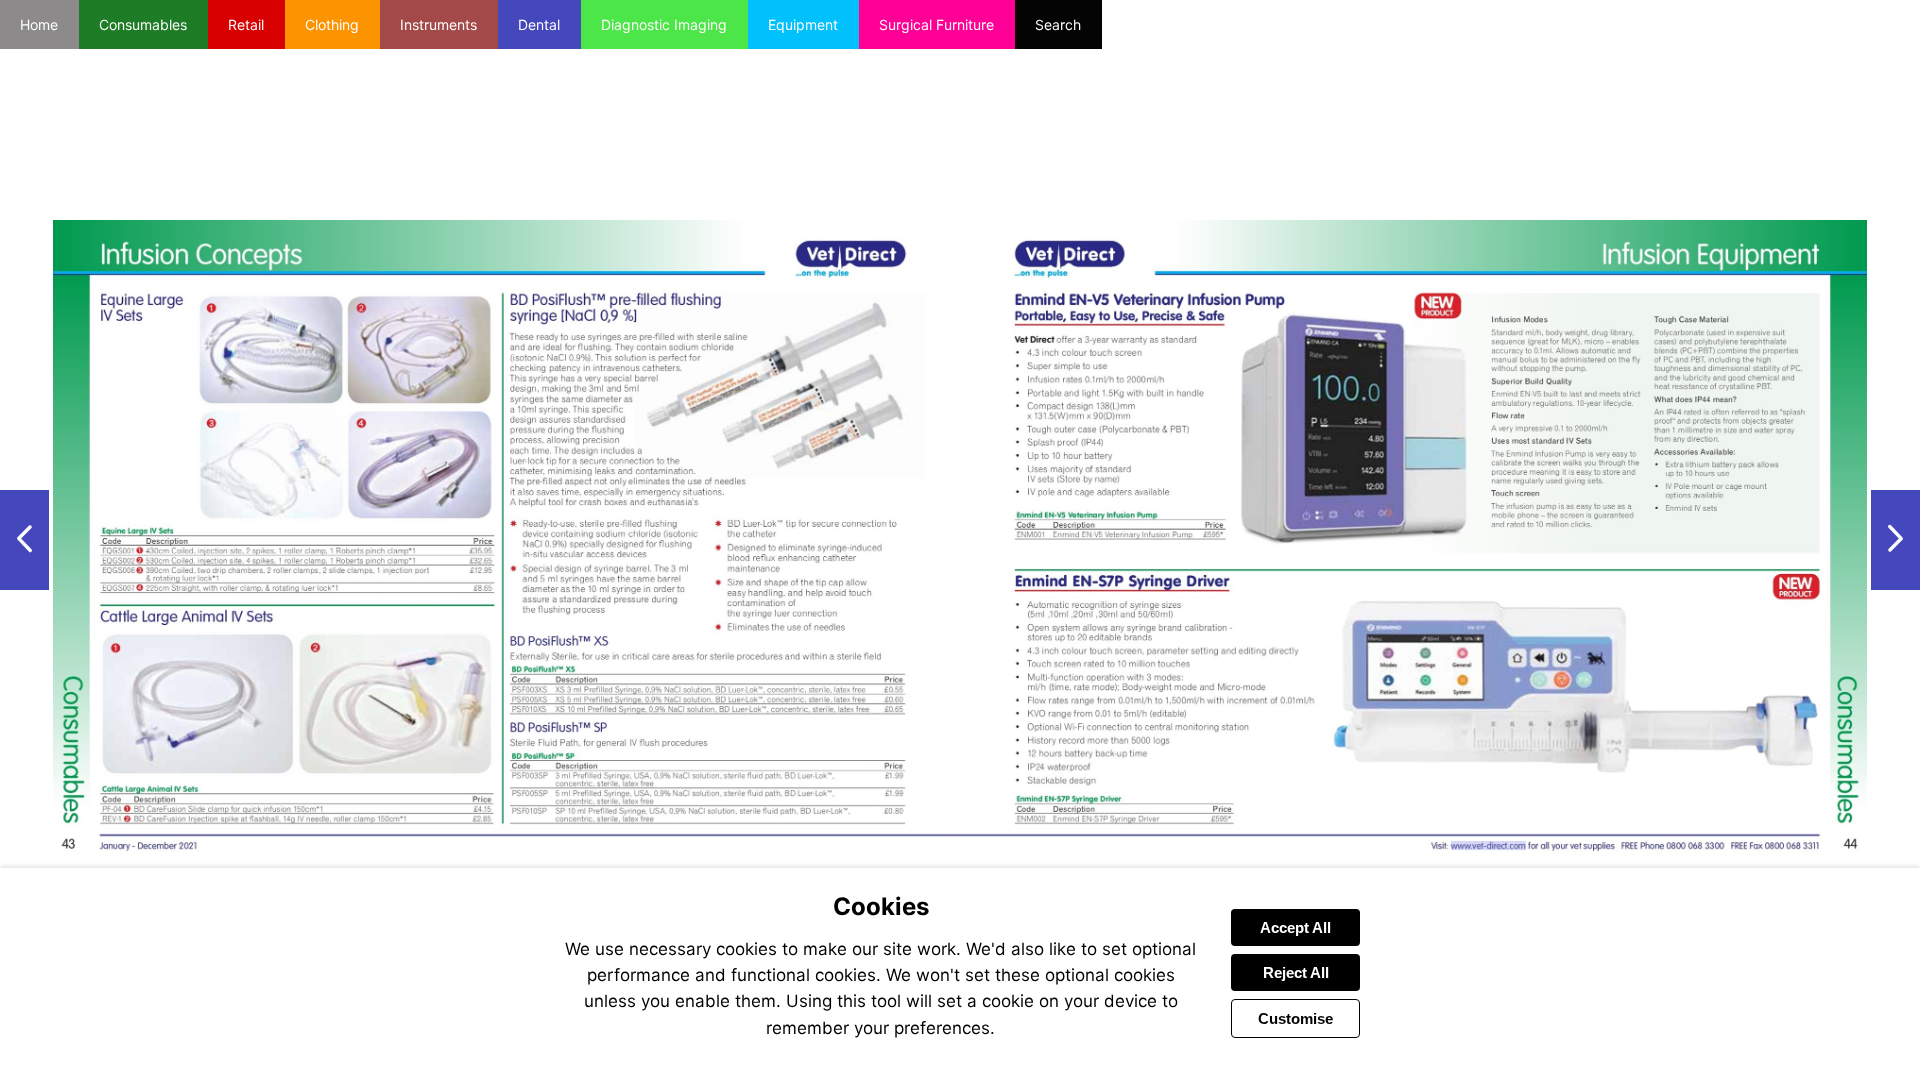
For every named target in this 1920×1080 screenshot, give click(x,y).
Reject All (1296, 972)
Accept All (1295, 927)
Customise (1295, 1018)
